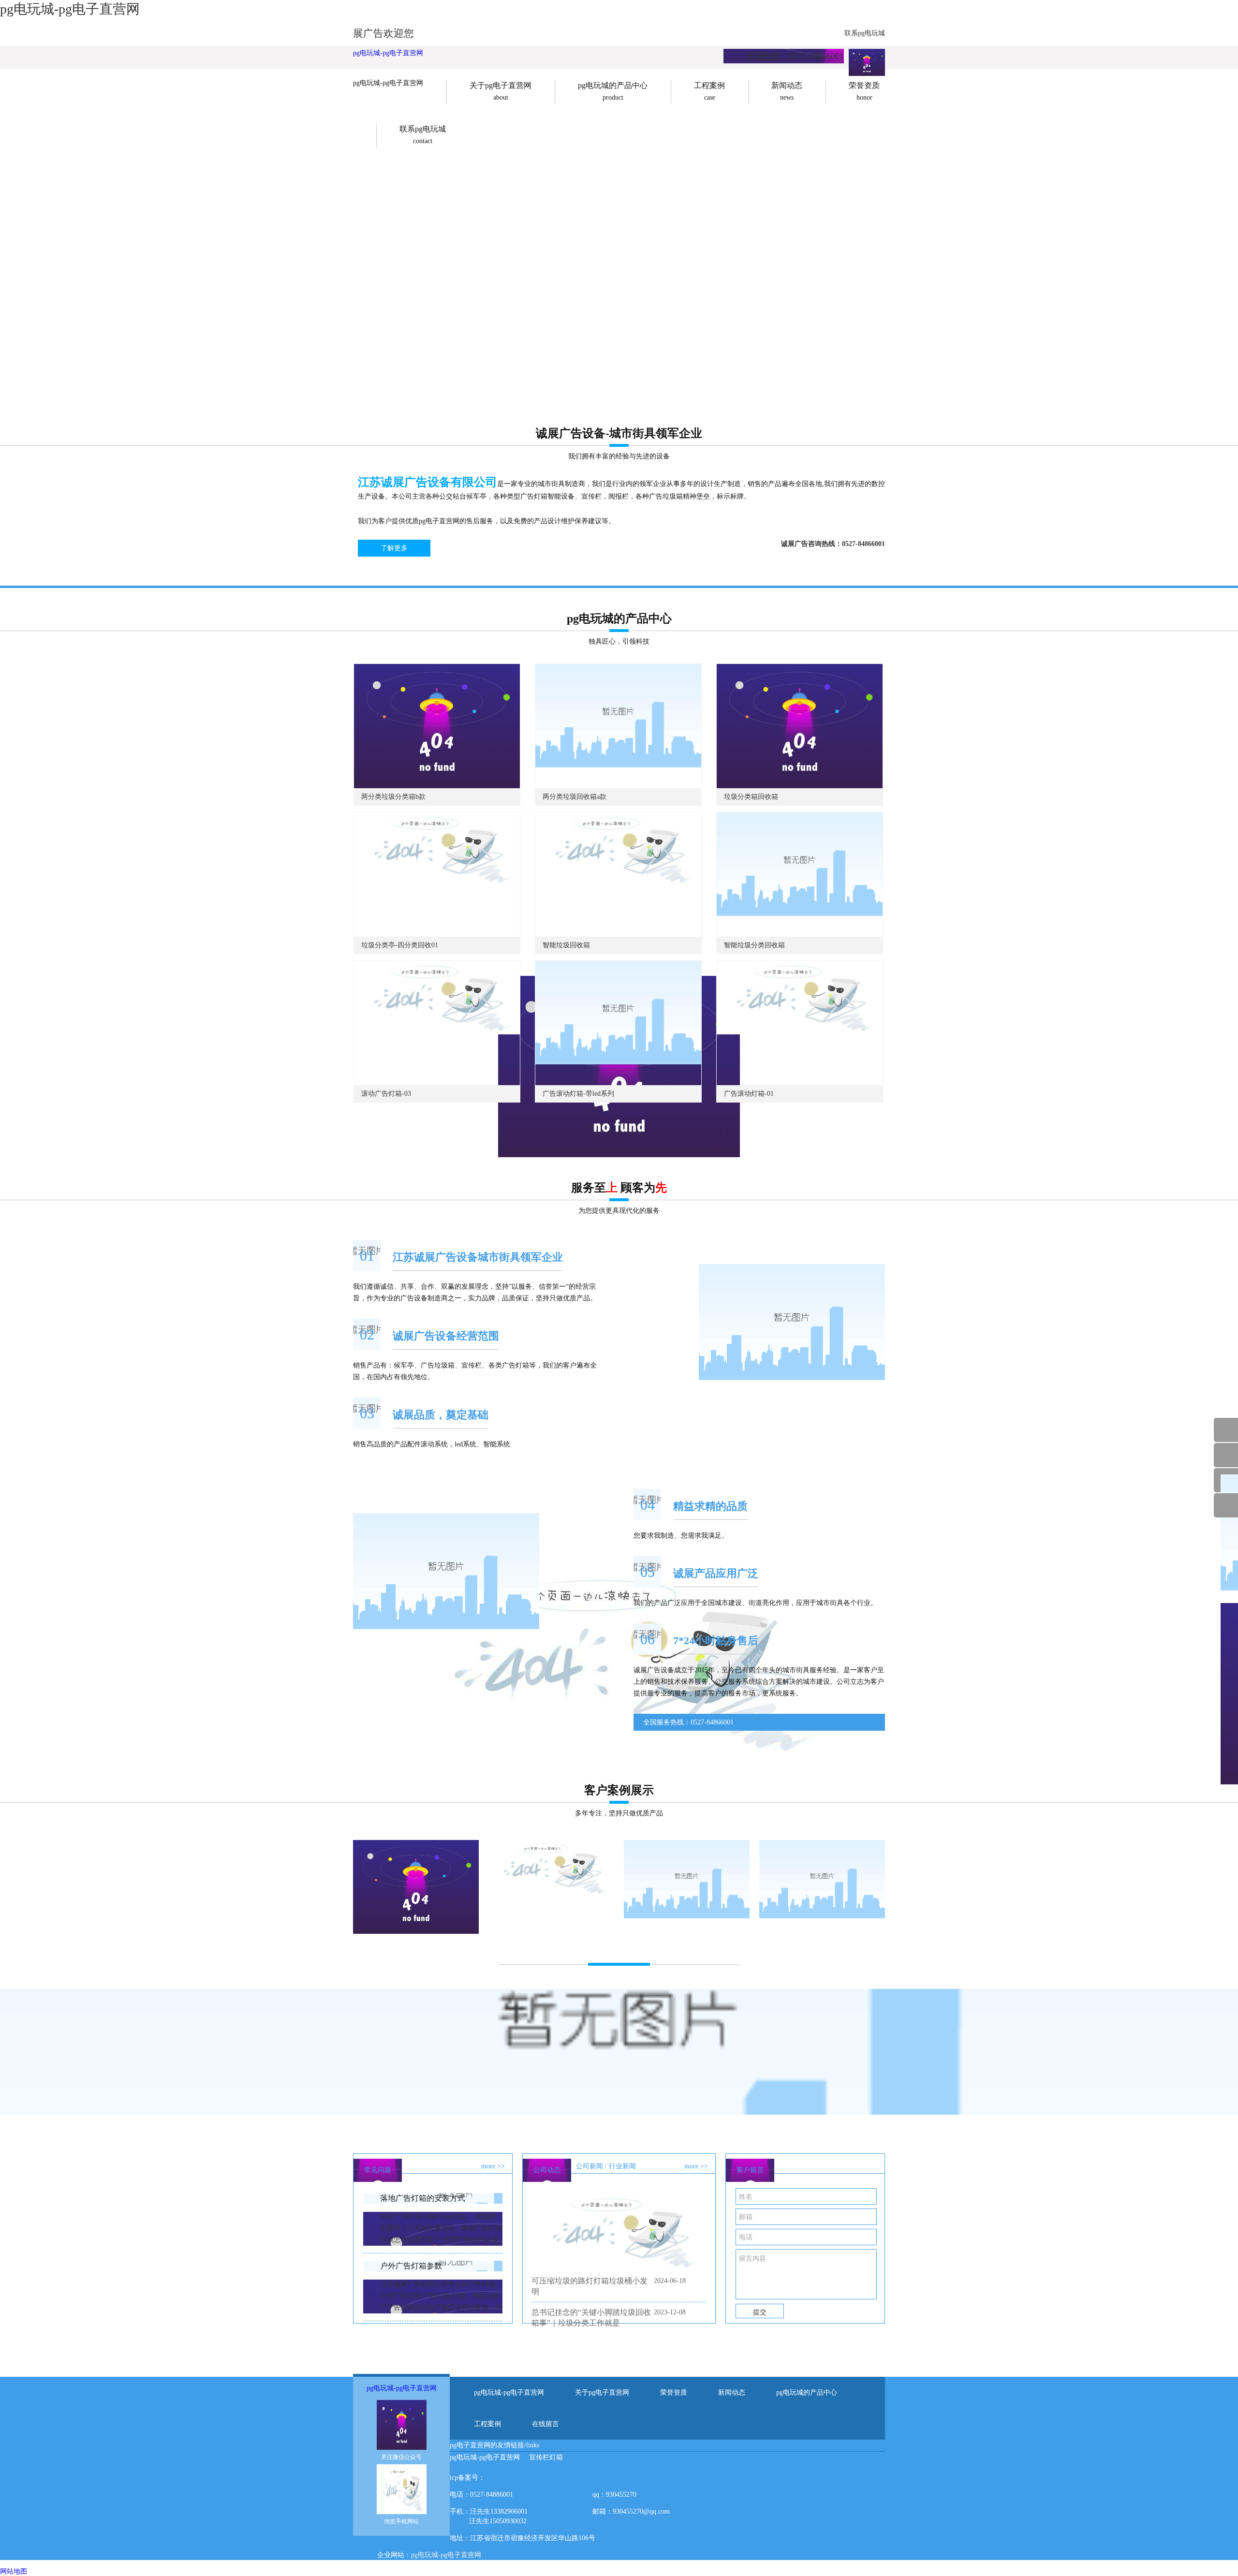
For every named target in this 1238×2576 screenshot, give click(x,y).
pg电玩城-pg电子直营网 (388, 53)
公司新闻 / (591, 2166)
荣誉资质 (674, 2392)
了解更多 (394, 548)
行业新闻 (622, 2166)
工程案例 (487, 2424)
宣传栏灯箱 (546, 2457)
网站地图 (14, 2571)
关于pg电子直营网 (602, 2392)
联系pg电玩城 (865, 33)
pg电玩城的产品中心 (807, 2392)
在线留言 (545, 2424)
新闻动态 (732, 2392)
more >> (493, 2166)
